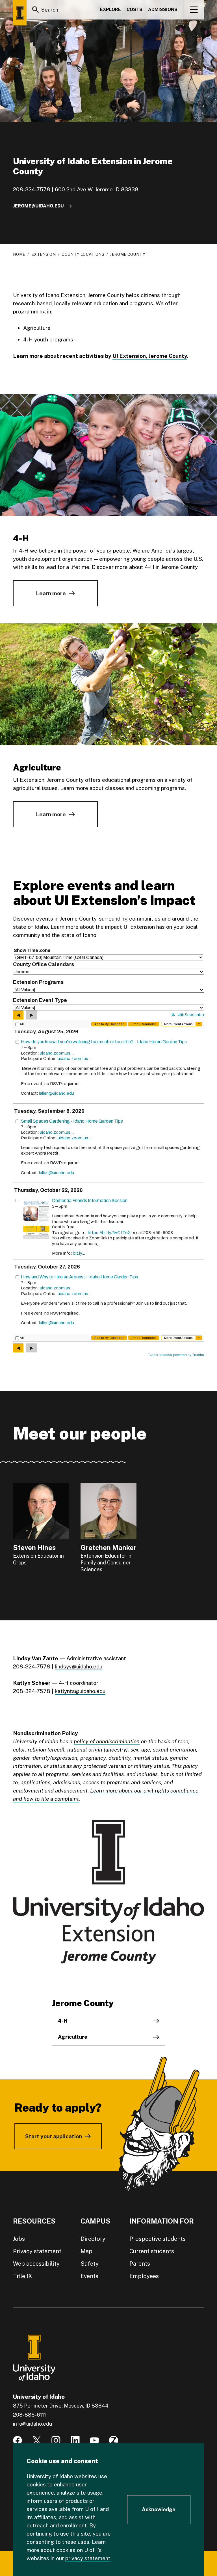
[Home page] (20, 13)
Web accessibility (36, 2264)
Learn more (51, 593)
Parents (140, 2264)
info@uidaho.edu (32, 2424)
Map (86, 2251)
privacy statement (88, 2558)
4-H (63, 2021)
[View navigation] (194, 10)
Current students (152, 2251)
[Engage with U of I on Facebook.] (18, 2440)
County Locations (83, 254)
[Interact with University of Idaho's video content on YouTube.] (94, 2440)
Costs (134, 9)
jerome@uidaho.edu (38, 206)
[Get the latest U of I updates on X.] (37, 2440)
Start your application (54, 2136)
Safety (90, 2264)
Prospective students (158, 2239)
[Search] (36, 10)
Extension (44, 254)
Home (19, 254)
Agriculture (73, 2037)
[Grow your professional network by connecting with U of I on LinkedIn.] (75, 2440)
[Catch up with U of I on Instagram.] (56, 2440)
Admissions (163, 9)
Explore (110, 9)
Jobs (19, 2239)
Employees (144, 2276)
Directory (93, 2239)
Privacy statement (37, 2251)
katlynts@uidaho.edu (80, 1691)
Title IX (23, 2276)
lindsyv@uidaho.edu (79, 1666)
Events (89, 2276)
